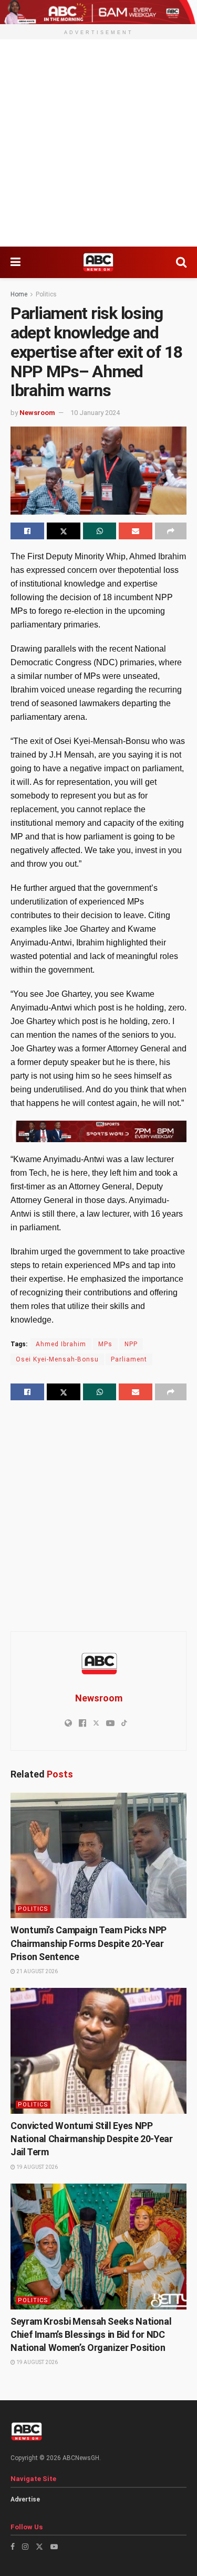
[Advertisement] (98, 143)
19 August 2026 (37, 2167)
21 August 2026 (37, 1971)
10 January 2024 (95, 413)
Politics (46, 294)
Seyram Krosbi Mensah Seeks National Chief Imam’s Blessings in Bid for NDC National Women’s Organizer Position (91, 2334)
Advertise (25, 2499)
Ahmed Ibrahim (61, 1344)
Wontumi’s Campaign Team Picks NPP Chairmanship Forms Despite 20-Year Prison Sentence (89, 1943)
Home (19, 294)
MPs (105, 1344)
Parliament (129, 1359)
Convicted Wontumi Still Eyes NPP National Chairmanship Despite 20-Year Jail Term (92, 2139)
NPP (131, 1344)
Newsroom (37, 413)
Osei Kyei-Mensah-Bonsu (57, 1359)
